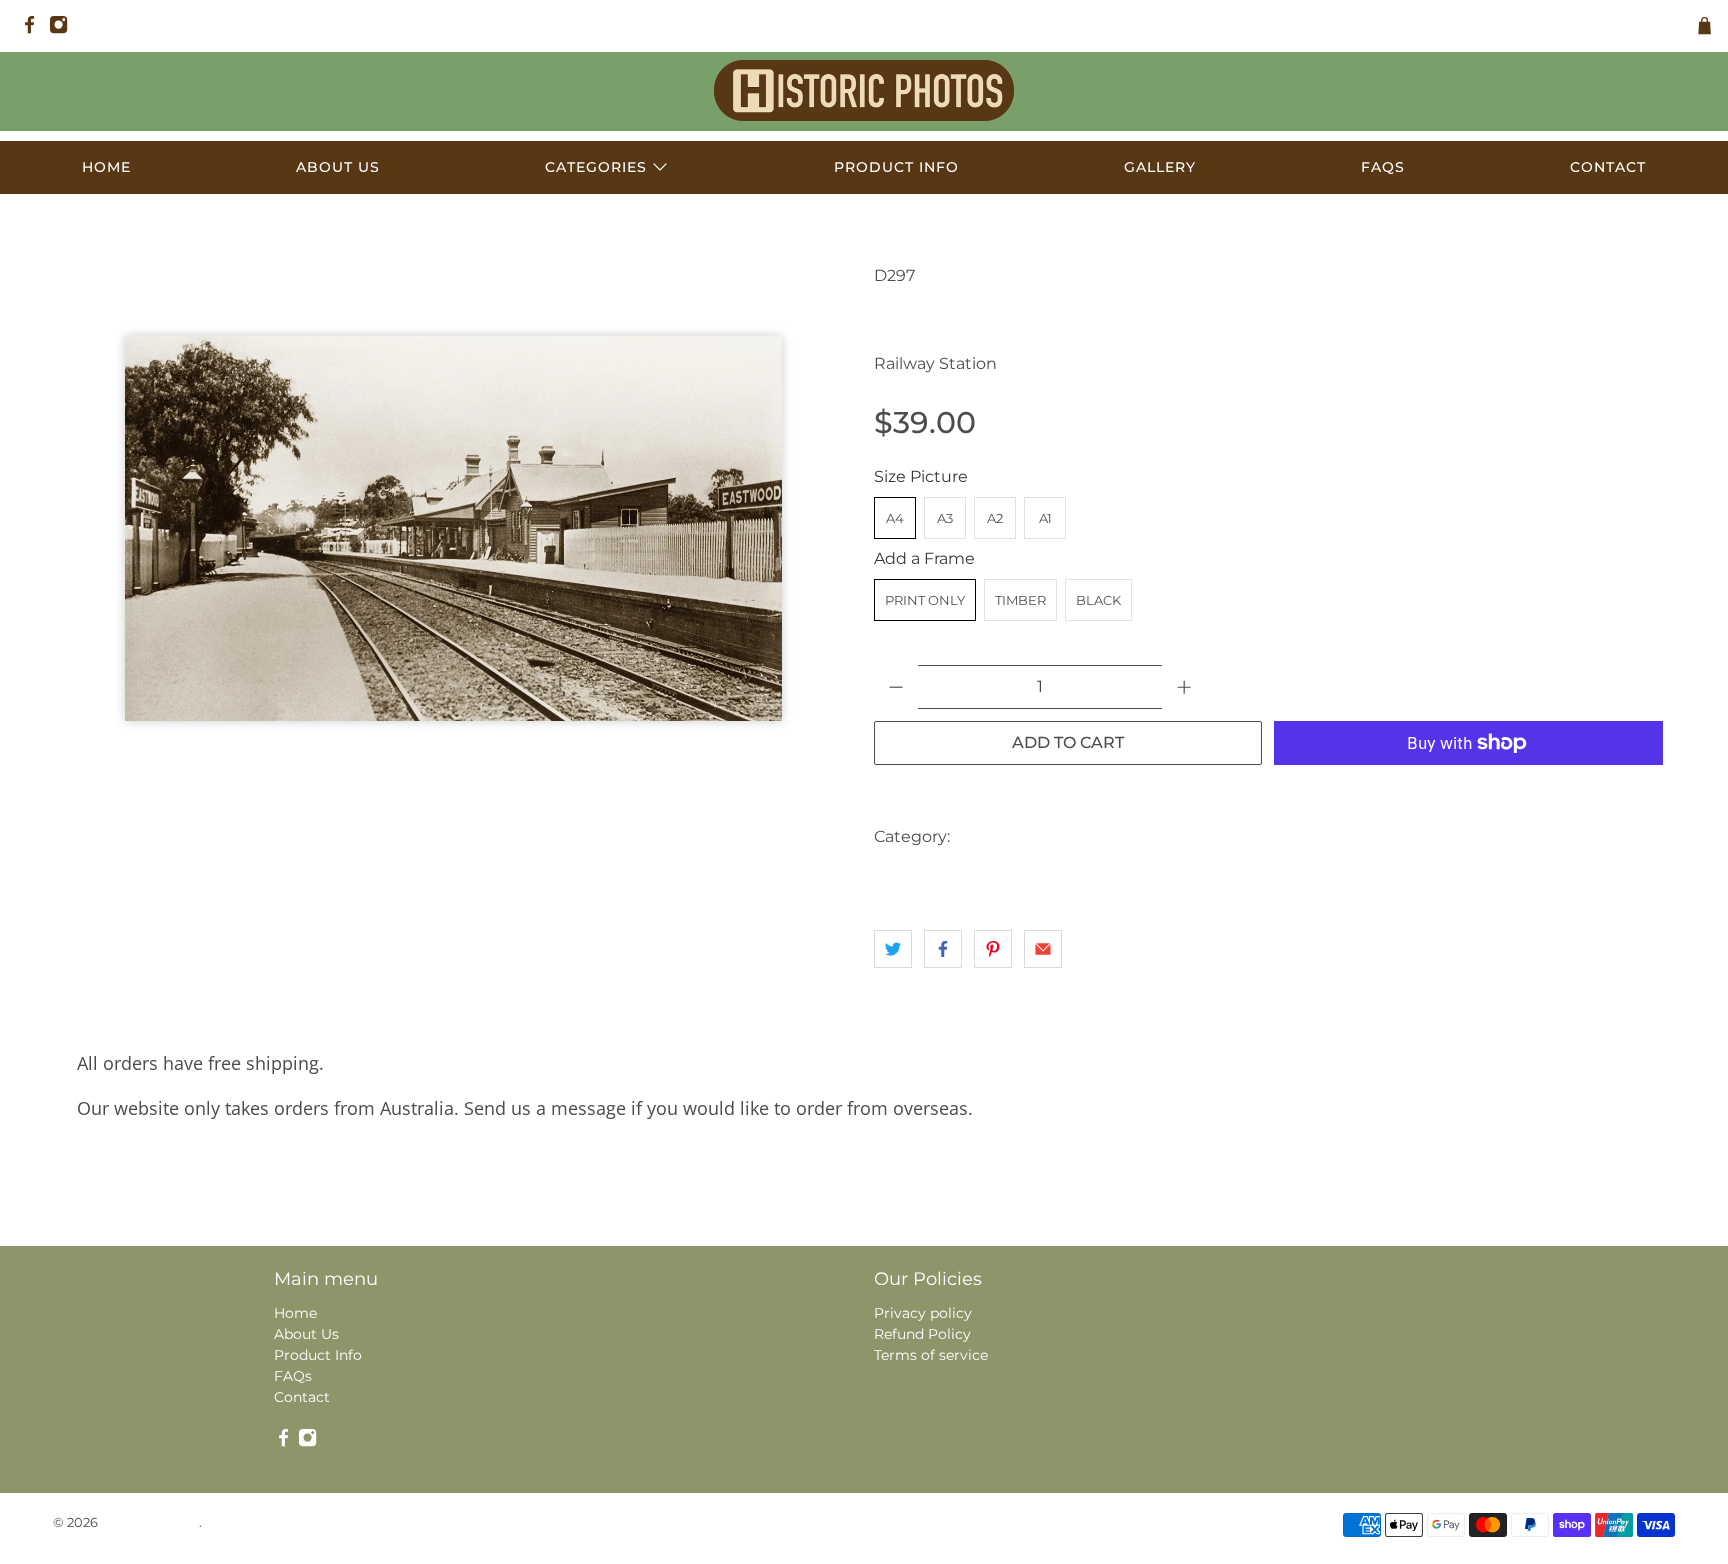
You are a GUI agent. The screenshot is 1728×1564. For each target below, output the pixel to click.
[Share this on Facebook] (943, 949)
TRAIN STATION (931, 876)
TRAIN (1599, 836)
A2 (995, 518)
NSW (1271, 836)
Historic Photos (150, 1522)
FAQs (1383, 167)
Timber (1020, 600)
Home (106, 167)
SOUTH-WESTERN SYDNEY (1394, 836)
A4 (895, 518)
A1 (1045, 518)
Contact (1608, 167)
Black (1098, 600)
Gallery (1160, 167)
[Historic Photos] (864, 90)
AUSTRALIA (1002, 836)
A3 (945, 518)
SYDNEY (1528, 836)
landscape (1199, 836)
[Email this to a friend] (1043, 949)
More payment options (1469, 792)
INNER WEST (1103, 836)
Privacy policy (923, 1313)
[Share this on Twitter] (893, 949)
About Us (338, 167)
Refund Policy (922, 1334)
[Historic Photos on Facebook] (34, 29)
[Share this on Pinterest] (993, 949)
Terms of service (931, 1355)
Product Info (896, 167)
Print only (925, 600)
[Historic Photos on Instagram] (63, 29)
